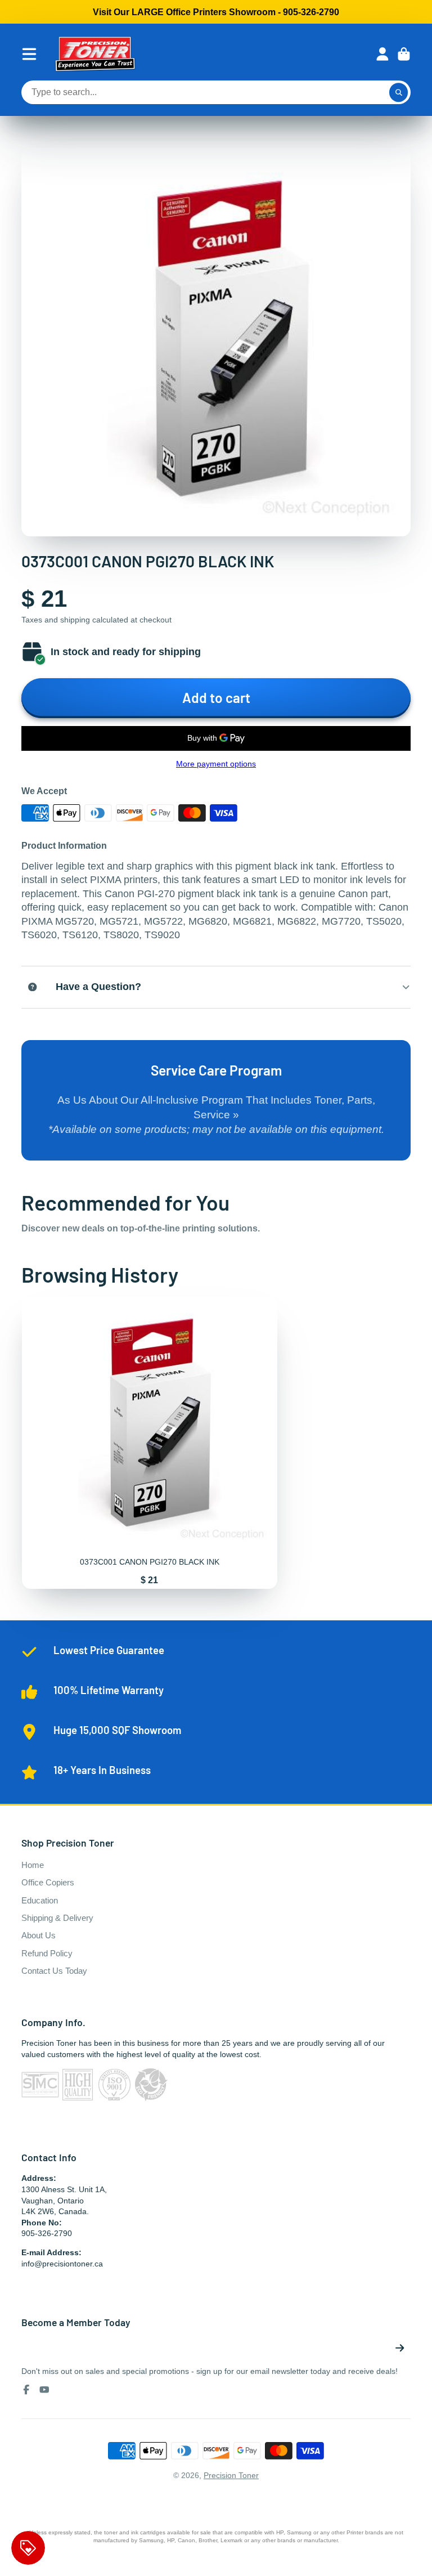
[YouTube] (44, 2390)
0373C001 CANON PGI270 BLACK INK (150, 1442)
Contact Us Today (54, 1971)
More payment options (216, 764)
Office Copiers (48, 1882)
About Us (39, 1935)
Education (40, 1900)
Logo (95, 54)
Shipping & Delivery (57, 1918)
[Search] (399, 92)
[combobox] (216, 92)
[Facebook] (26, 2390)
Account (382, 54)
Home (33, 1865)
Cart (404, 54)
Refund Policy (47, 1953)
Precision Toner (231, 2475)
